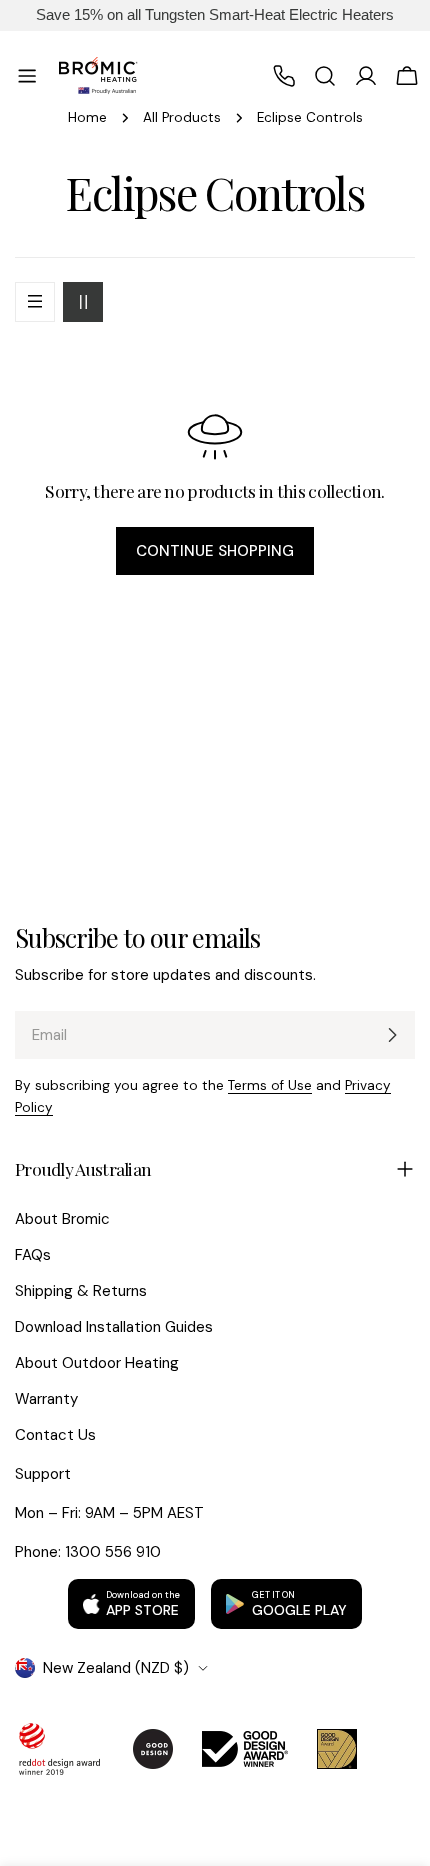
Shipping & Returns (81, 1291)
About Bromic (62, 1219)
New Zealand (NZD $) (116, 1668)
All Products (182, 117)
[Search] (325, 76)
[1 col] (35, 302)
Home (87, 117)
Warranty (46, 1399)
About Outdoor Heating (97, 1363)
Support (43, 1474)
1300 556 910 (113, 1552)
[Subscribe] (392, 1035)
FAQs (33, 1255)
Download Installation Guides (114, 1327)
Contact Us (55, 1435)
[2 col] (83, 302)
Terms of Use (270, 1085)
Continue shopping (215, 551)
